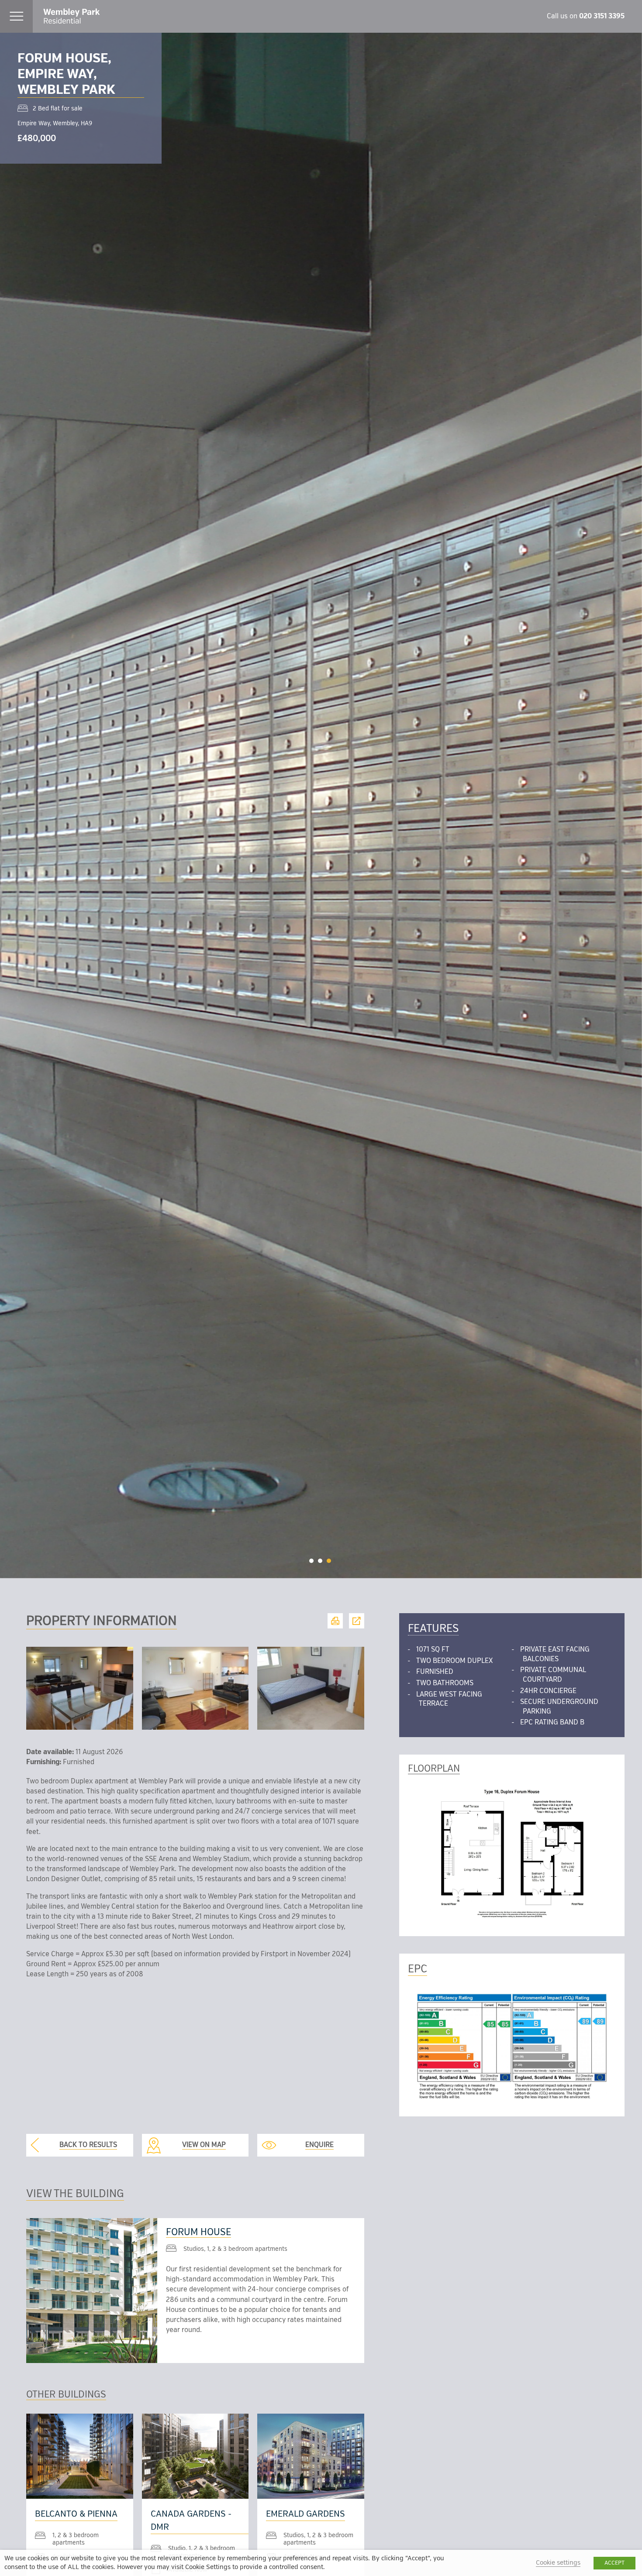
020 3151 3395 (602, 16)
